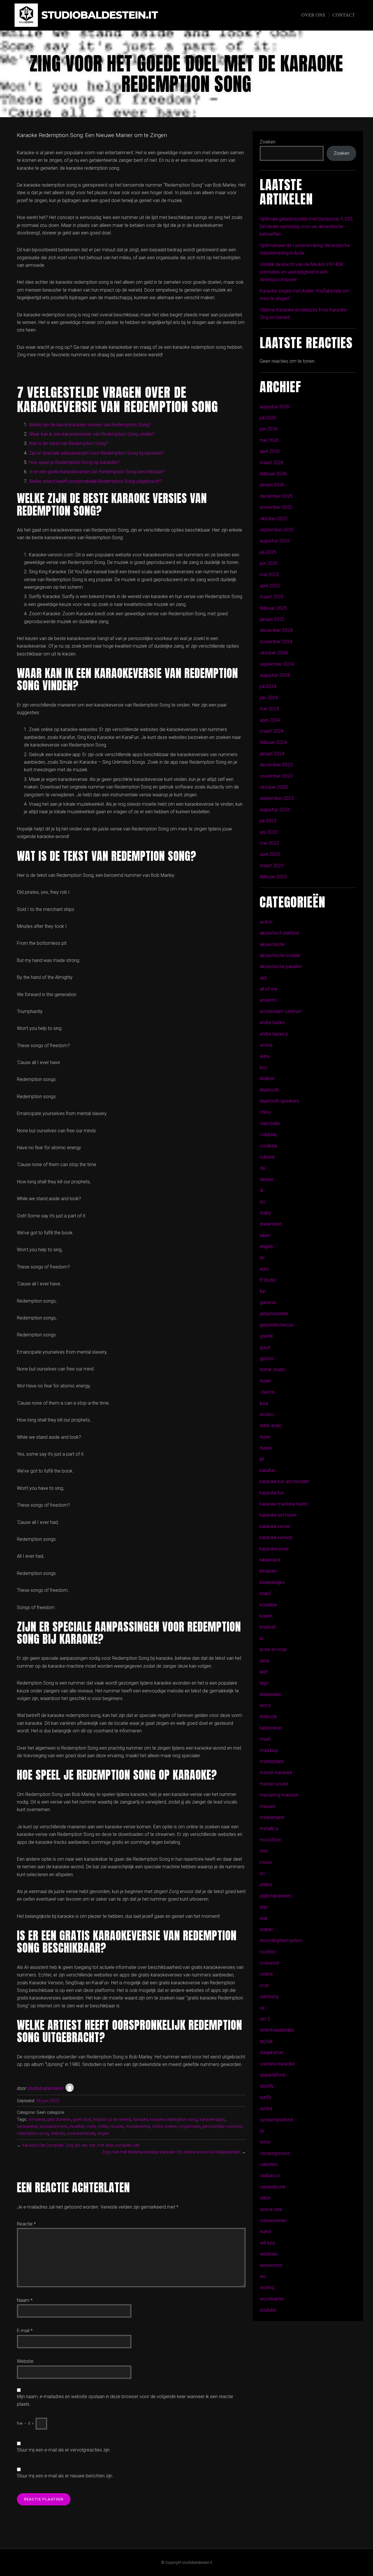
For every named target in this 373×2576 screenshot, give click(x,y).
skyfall (266, 2041)
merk (91, 2126)
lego (264, 1683)
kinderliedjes (272, 1582)
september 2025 (277, 530)
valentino (269, 2164)
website (58, 2133)
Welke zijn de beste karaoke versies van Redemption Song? (90, 425)
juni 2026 (269, 429)
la (261, 1638)
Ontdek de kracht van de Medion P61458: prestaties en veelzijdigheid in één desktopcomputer (302, 272)
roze (264, 1985)
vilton (265, 2198)
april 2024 (270, 720)
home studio (272, 1370)
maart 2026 (272, 463)
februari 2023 (273, 877)
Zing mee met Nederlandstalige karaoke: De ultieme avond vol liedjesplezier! (171, 2152)
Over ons (313, 15)
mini (264, 1851)
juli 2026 (268, 418)
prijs (264, 1907)
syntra (266, 2108)
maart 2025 (272, 597)
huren (265, 1381)
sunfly (266, 2097)
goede (266, 1336)
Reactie (26, 2224)
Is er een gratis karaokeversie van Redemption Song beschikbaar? (97, 472)
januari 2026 (272, 485)
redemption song (33, 2133)
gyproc (267, 1358)
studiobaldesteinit (45, 2088)
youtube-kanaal (81, 2133)
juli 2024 (268, 686)
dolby (265, 1213)
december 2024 (276, 630)
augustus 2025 (275, 541)
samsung (269, 1996)
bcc (264, 1067)
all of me (269, 989)
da (262, 1168)
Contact (344, 15)
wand (265, 2231)
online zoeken (165, 2126)
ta (262, 2131)
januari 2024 (272, 754)
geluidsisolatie (274, 1314)
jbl (262, 1459)
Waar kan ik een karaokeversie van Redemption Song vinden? (92, 434)
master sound (274, 1784)
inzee (265, 1437)
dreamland (271, 1224)
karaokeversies (54, 2126)
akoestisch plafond (279, 933)
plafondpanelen (275, 1896)
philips (266, 1884)
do (262, 1202)
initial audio (271, 1425)
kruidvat (268, 1627)
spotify (267, 2086)
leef (263, 1672)
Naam (25, 2300)
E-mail (25, 2331)
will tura (267, 2243)
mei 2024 (269, 709)
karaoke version (276, 1537)
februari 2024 (273, 742)
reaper (266, 1929)
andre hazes (272, 1022)
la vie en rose (273, 1649)
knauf (265, 1593)
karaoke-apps (212, 2119)
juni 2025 (269, 563)
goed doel (82, 2119)
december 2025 (276, 496)
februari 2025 (273, 608)
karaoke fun (272, 1493)
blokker (267, 1078)
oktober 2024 (274, 653)
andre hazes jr (274, 1034)
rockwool (269, 1963)
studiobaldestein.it (100, 15)
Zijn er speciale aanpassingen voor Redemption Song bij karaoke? (96, 453)
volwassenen (273, 2220)
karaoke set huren (278, 1515)
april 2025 (270, 586)
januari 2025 (272, 619)
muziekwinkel (138, 2126)
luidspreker (271, 1728)
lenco (265, 1705)
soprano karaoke (277, 2064)
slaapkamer (272, 2052)
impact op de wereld (112, 2119)
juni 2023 (269, 832)
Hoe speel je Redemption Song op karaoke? (74, 462)
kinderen (268, 1571)
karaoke (140, 2119)
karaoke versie (275, 1526)
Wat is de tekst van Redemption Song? (68, 443)
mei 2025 (269, 575)
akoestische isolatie (280, 955)
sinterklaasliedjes (277, 2030)
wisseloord (271, 2265)
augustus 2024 (275, 675)
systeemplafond (276, 2120)
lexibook (268, 1717)
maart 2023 (272, 866)
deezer (267, 1179)
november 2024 (276, 642)
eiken (265, 1235)
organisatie (190, 2126)
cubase (267, 1157)
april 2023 (270, 854)
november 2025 (276, 507)
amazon (268, 1000)
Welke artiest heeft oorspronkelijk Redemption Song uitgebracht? (95, 481)
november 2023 (276, 776)
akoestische (272, 944)
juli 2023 (268, 821)
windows (269, 2254)
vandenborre (273, 2187)
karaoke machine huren (284, 1504)
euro (264, 1269)
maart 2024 (272, 731)
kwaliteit (77, 2126)
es (262, 1258)
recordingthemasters (281, 1940)
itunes (266, 1448)
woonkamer (272, 2299)
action (266, 922)
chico (265, 1112)
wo (263, 2276)
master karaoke (276, 1772)
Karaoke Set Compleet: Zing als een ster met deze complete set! (81, 2145)
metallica (269, 1828)
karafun (267, 1470)
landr (265, 1661)
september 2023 (277, 798)
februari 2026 (273, 474)
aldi (263, 978)
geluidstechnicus (277, 1325)
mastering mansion (279, 1795)
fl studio (268, 1280)
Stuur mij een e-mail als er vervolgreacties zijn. (64, 2450)
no (262, 1873)
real (263, 1918)
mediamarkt (272, 1817)
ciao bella (270, 1123)
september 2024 (277, 664)
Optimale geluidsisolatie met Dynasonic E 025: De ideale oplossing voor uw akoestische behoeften (307, 227)
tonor (265, 2142)
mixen (266, 1862)
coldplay (268, 1134)
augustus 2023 (275, 810)
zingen (103, 2133)
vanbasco (270, 2175)
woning (267, 2287)
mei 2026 (269, 440)
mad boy (269, 1750)
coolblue (269, 1146)
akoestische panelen (281, 967)
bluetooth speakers (279, 1101)
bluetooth (269, 1090)
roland (266, 1974)
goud (265, 1347)
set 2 (265, 2019)
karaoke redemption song (174, 2119)
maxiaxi (268, 1806)
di (261, 1190)
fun (263, 1291)
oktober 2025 (274, 519)
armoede (37, 2119)
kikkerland (270, 1560)
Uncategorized (275, 2153)
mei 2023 (269, 843)
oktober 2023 (274, 787)
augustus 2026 (275, 407)
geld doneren (59, 2119)
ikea (264, 1403)
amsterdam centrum (281, 1011)
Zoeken (268, 142)
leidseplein (270, 1694)
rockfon (268, 1952)
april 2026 (270, 451)
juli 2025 (268, 552)
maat (265, 1739)
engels (266, 1246)
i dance (267, 1392)
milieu (103, 2126)
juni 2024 (269, 698)
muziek (117, 2126)
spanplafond (272, 2075)
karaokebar (27, 2126)
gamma (268, 1302)
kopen (266, 1616)
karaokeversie (274, 1549)
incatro (267, 1414)
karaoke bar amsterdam (285, 1481)
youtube (268, 2310)
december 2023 (276, 765)
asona (266, 1045)
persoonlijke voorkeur (222, 2126)
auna (265, 1056)
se (262, 2008)
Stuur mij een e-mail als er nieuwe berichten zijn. (65, 2476)
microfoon (270, 1840)
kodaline (268, 1605)
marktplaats (272, 1761)
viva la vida (271, 2209)
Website (25, 2361)
